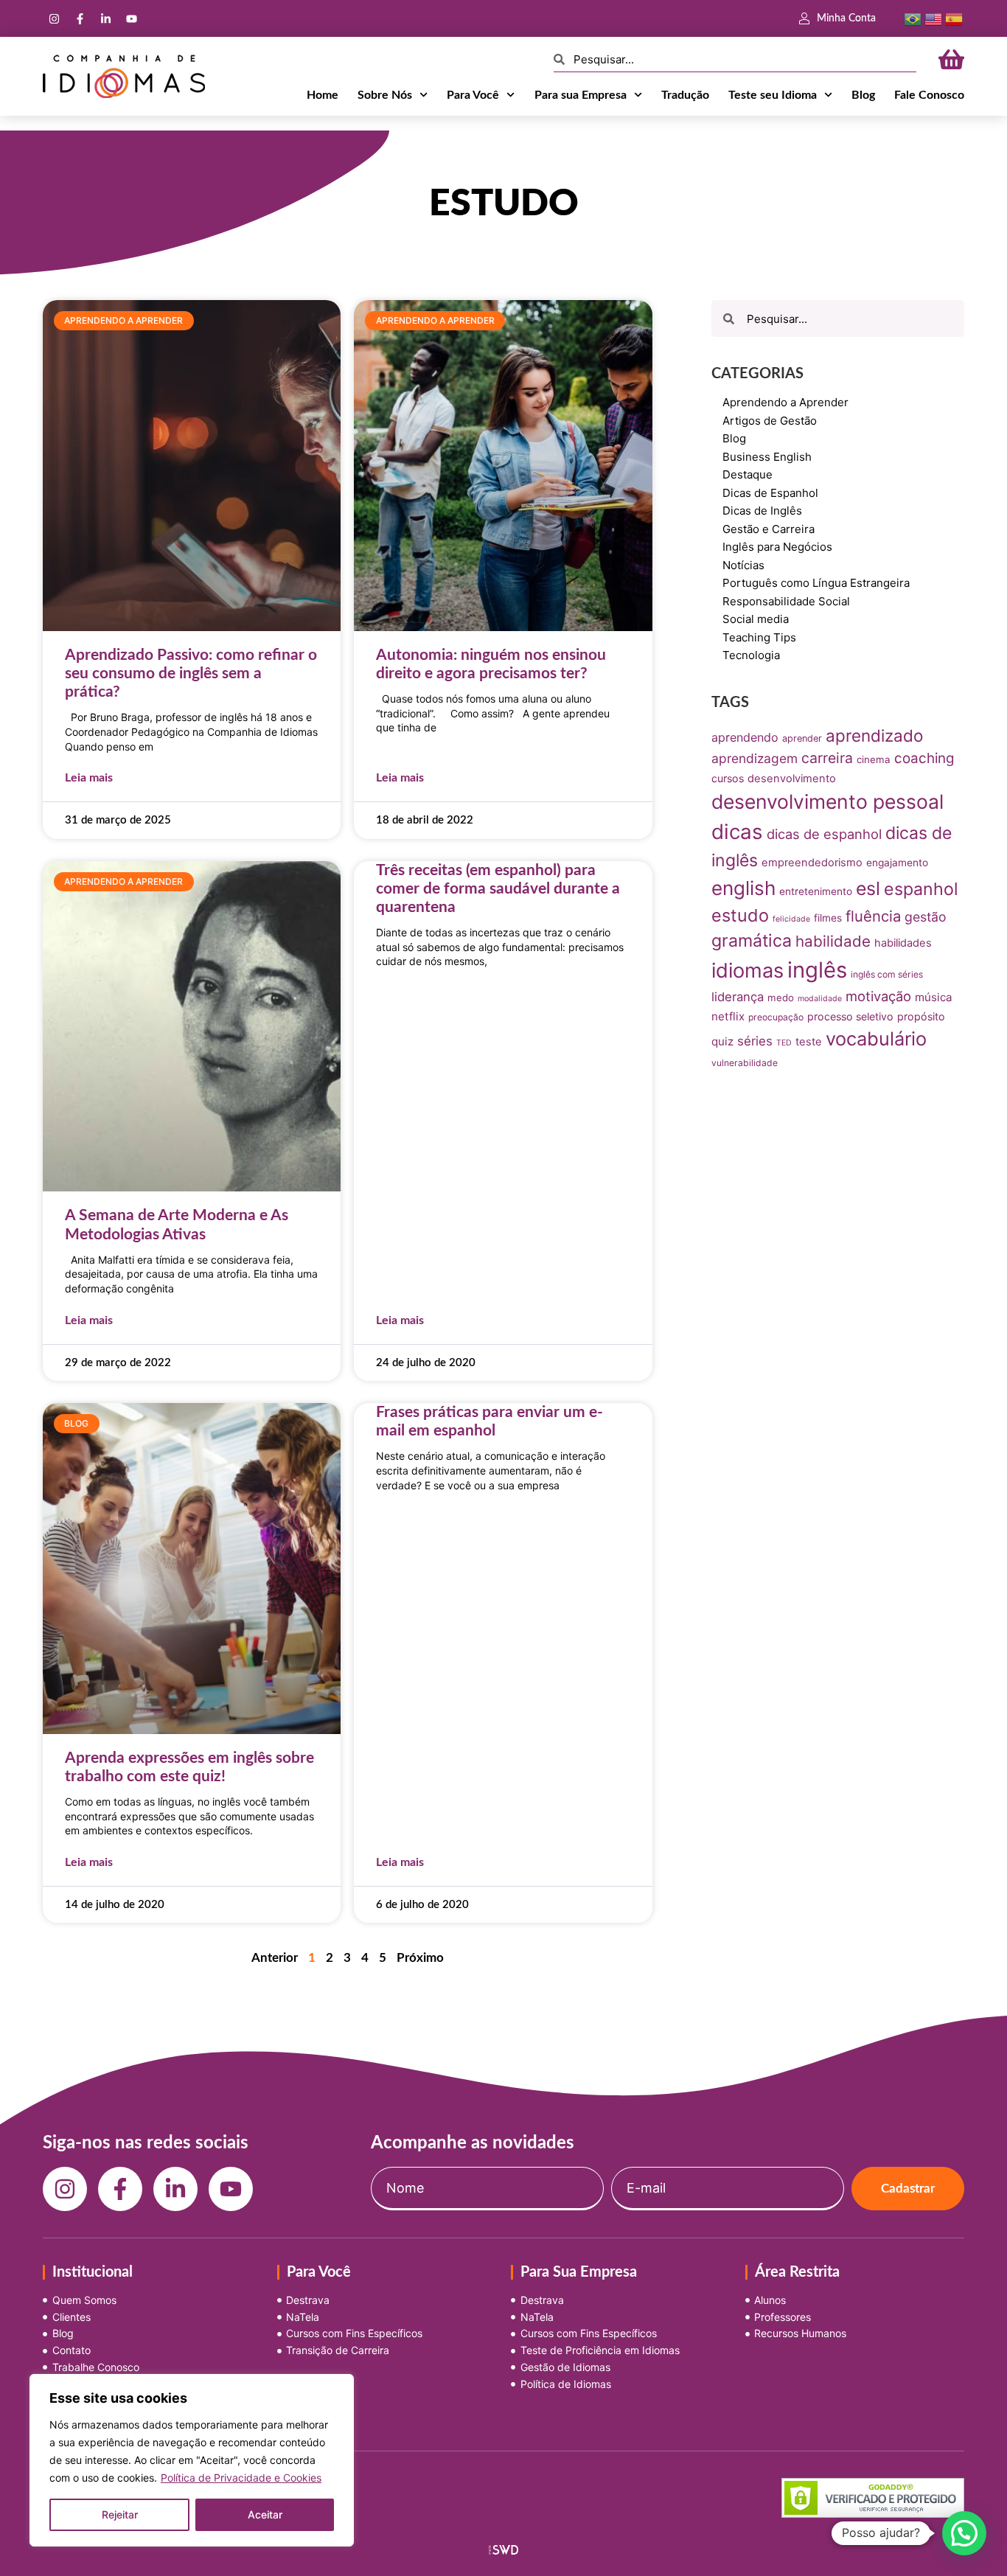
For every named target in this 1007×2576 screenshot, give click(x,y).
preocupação (776, 1017)
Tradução (685, 95)
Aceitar (265, 2514)
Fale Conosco (929, 95)
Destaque (748, 474)
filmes (828, 918)
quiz (722, 1041)
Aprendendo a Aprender (785, 402)
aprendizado (874, 735)
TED (784, 1043)
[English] (933, 18)
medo (781, 998)
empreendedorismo (812, 863)
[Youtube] (131, 18)
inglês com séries (887, 974)
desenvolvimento (792, 779)
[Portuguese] (913, 18)
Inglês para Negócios (777, 547)
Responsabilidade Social (786, 601)
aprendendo (745, 737)
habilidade (833, 941)
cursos (728, 778)
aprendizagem (755, 758)
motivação (878, 996)
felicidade (791, 919)
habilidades (903, 943)
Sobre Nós (385, 95)
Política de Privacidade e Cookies (241, 2478)
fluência (873, 916)
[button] (964, 2533)
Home (323, 95)
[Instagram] (54, 18)
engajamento (897, 863)
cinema (874, 759)
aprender (802, 738)
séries (755, 1041)
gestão (926, 917)
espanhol (921, 889)
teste (809, 1042)
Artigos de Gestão (770, 421)
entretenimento (816, 891)
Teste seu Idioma (773, 95)
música (934, 997)
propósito (921, 1016)
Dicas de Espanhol (770, 493)
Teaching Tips (759, 637)
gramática (752, 941)
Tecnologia (751, 655)
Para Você (473, 95)
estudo (740, 915)
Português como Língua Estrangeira (816, 583)
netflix (728, 1016)
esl (868, 888)
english (743, 888)
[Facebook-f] (80, 18)
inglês (817, 970)
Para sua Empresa (581, 95)
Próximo (420, 1958)
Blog (863, 95)
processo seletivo (850, 1016)
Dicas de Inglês (762, 511)
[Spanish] (954, 18)
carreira (827, 758)
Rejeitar (120, 2514)
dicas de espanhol (824, 834)
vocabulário (876, 1038)
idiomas (748, 971)
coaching (924, 758)
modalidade (820, 999)
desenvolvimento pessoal (827, 801)
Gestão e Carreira (769, 529)
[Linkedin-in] (105, 18)
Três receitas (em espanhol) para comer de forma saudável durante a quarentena (498, 889)
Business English (767, 457)
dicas (737, 832)
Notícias (743, 565)
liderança (738, 997)
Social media (756, 619)
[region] (192, 2460)
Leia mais (89, 778)
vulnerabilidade (745, 1063)
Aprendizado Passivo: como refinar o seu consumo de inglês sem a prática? (191, 673)
